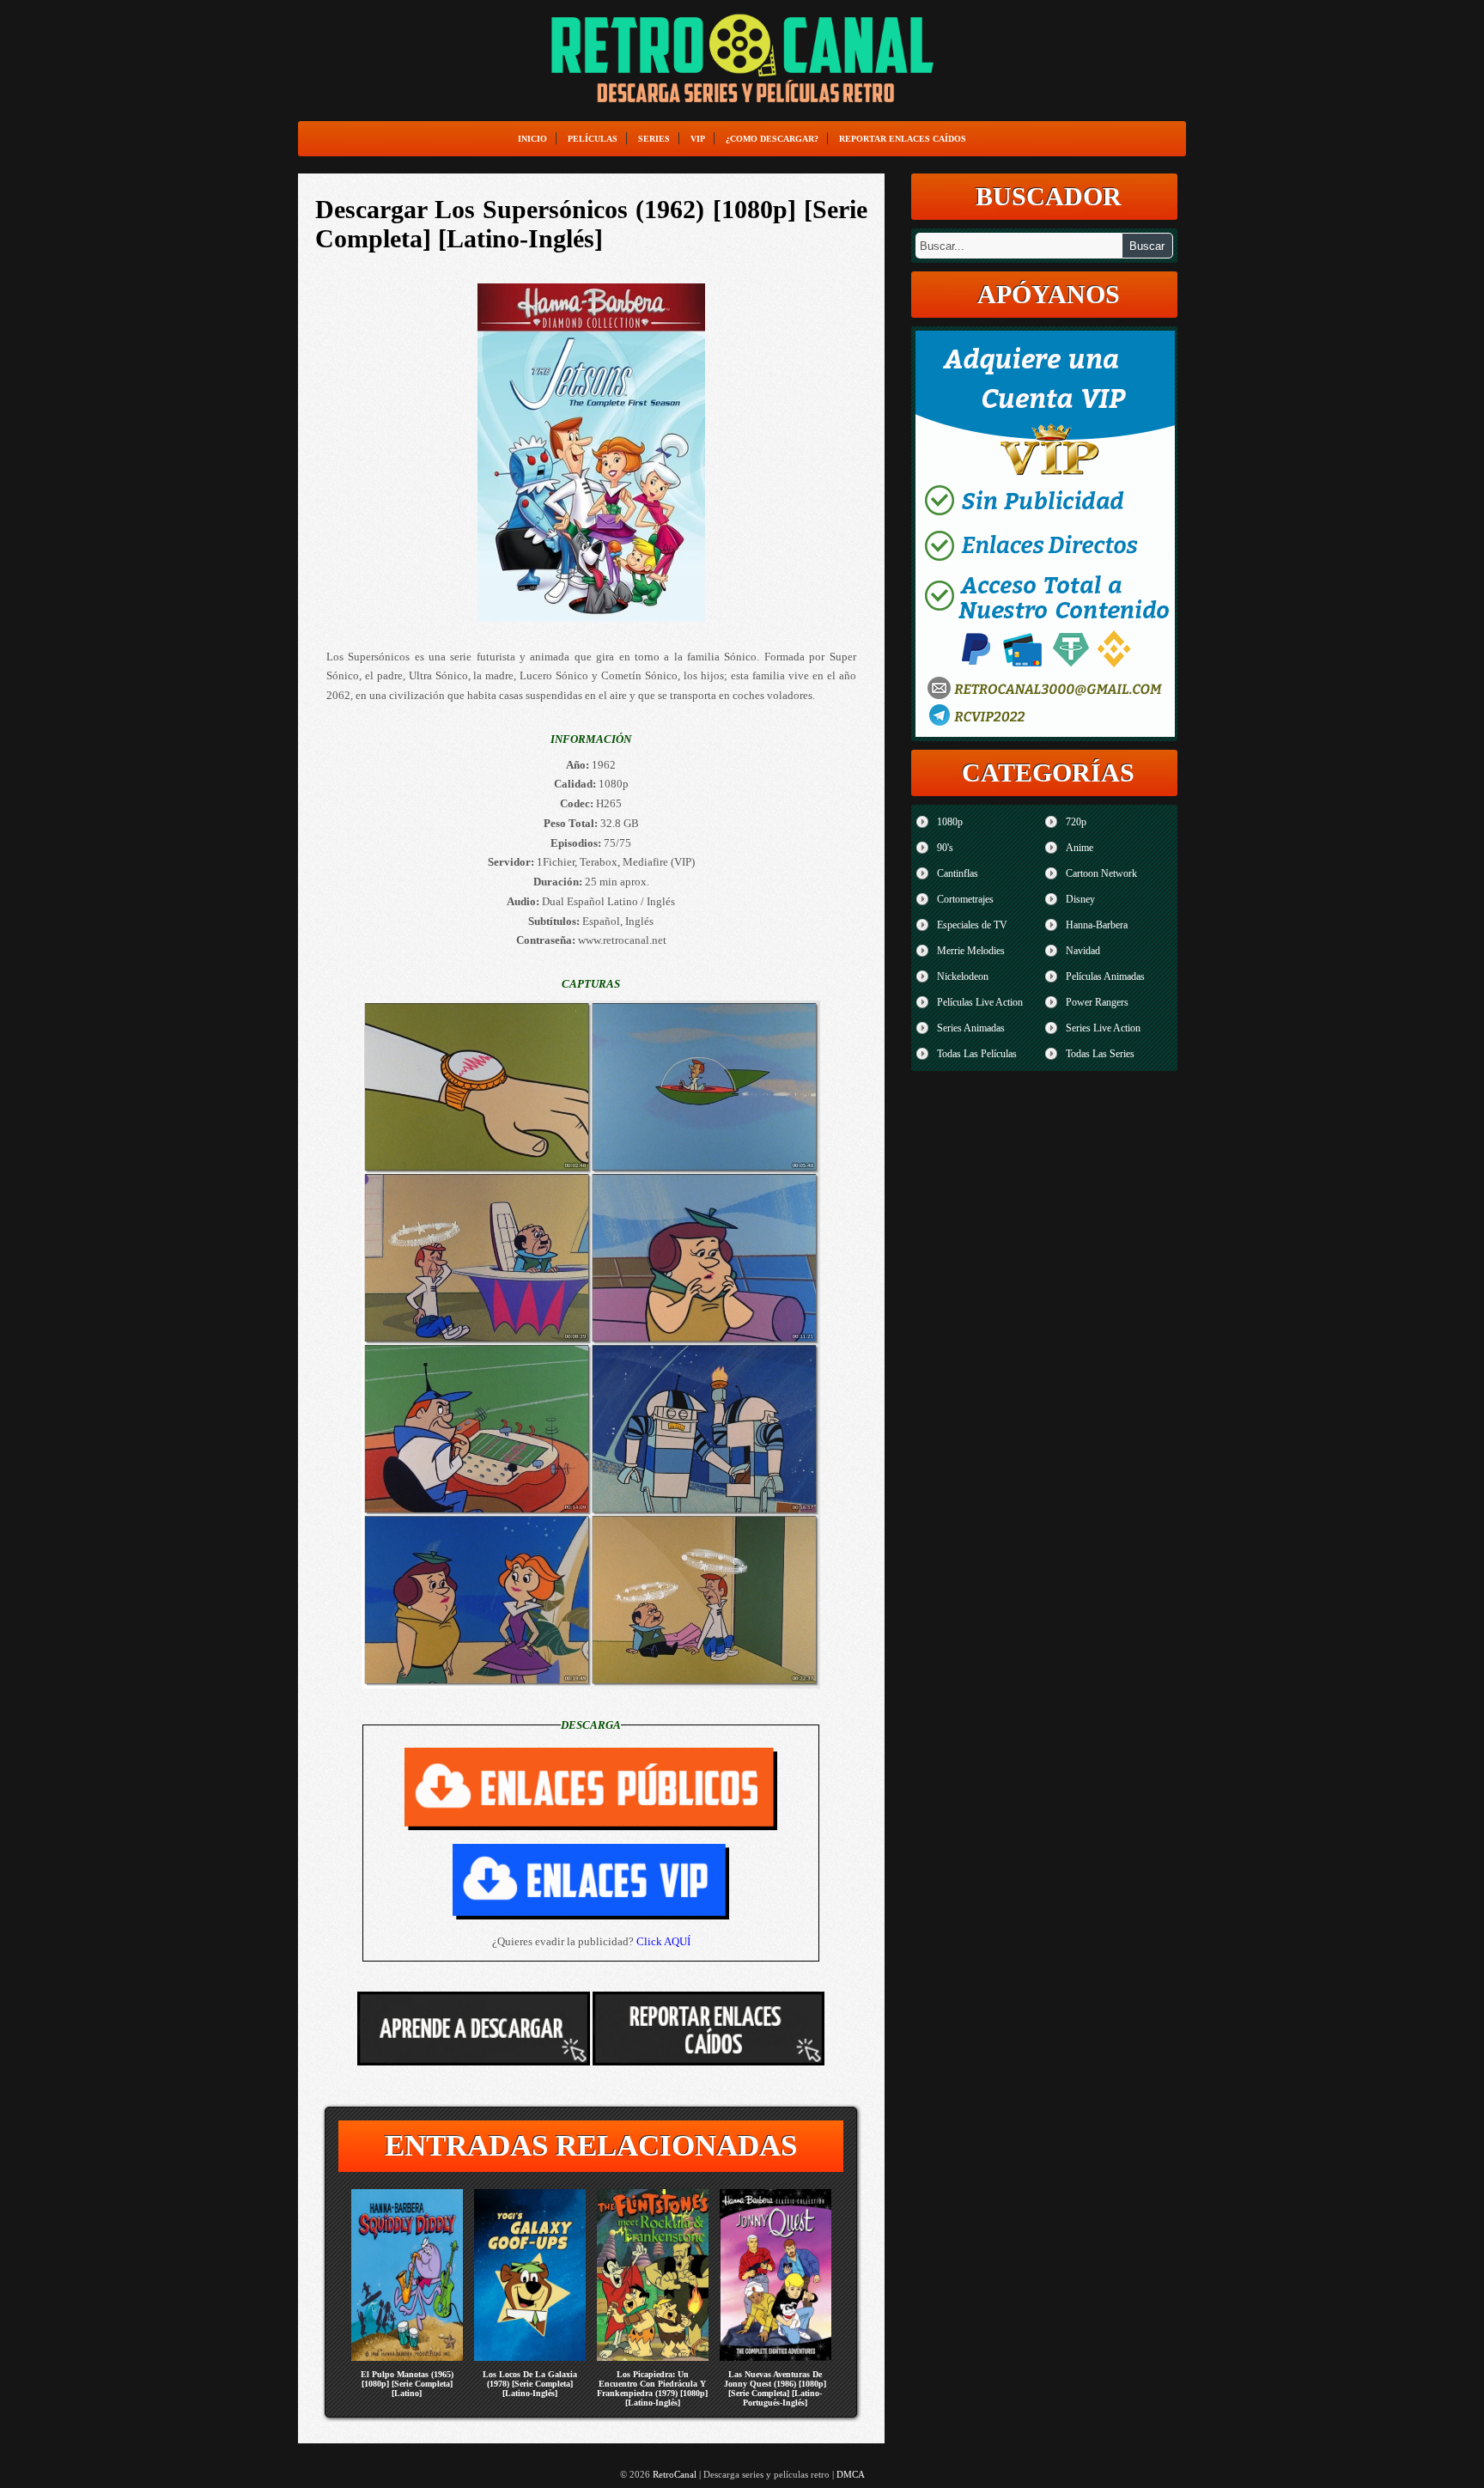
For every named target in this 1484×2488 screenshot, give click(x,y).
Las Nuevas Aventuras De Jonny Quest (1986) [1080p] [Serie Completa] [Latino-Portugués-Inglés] (775, 2388)
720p (1076, 822)
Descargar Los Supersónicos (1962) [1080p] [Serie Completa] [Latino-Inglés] (591, 224)
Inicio (532, 139)
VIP (698, 139)
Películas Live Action (980, 1002)
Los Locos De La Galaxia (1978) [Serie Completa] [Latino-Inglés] (530, 2384)
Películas (593, 139)
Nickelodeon (963, 976)
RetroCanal (675, 2474)
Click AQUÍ (663, 1941)
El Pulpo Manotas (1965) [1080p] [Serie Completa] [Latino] (407, 2384)
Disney (1080, 899)
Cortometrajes (965, 899)
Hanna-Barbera (1097, 925)
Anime (1080, 848)
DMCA (851, 2474)
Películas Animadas (1105, 976)
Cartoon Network (1101, 873)
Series (654, 139)
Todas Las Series (1100, 1054)
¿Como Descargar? (772, 139)
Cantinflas (958, 873)
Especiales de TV (972, 925)
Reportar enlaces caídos (903, 139)
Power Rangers (1097, 1002)
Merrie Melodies (971, 951)
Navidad (1083, 951)
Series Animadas (971, 1028)
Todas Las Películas (977, 1054)
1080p (950, 822)
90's (945, 848)
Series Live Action (1103, 1028)
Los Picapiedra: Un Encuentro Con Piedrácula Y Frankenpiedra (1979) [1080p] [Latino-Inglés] (652, 2388)
